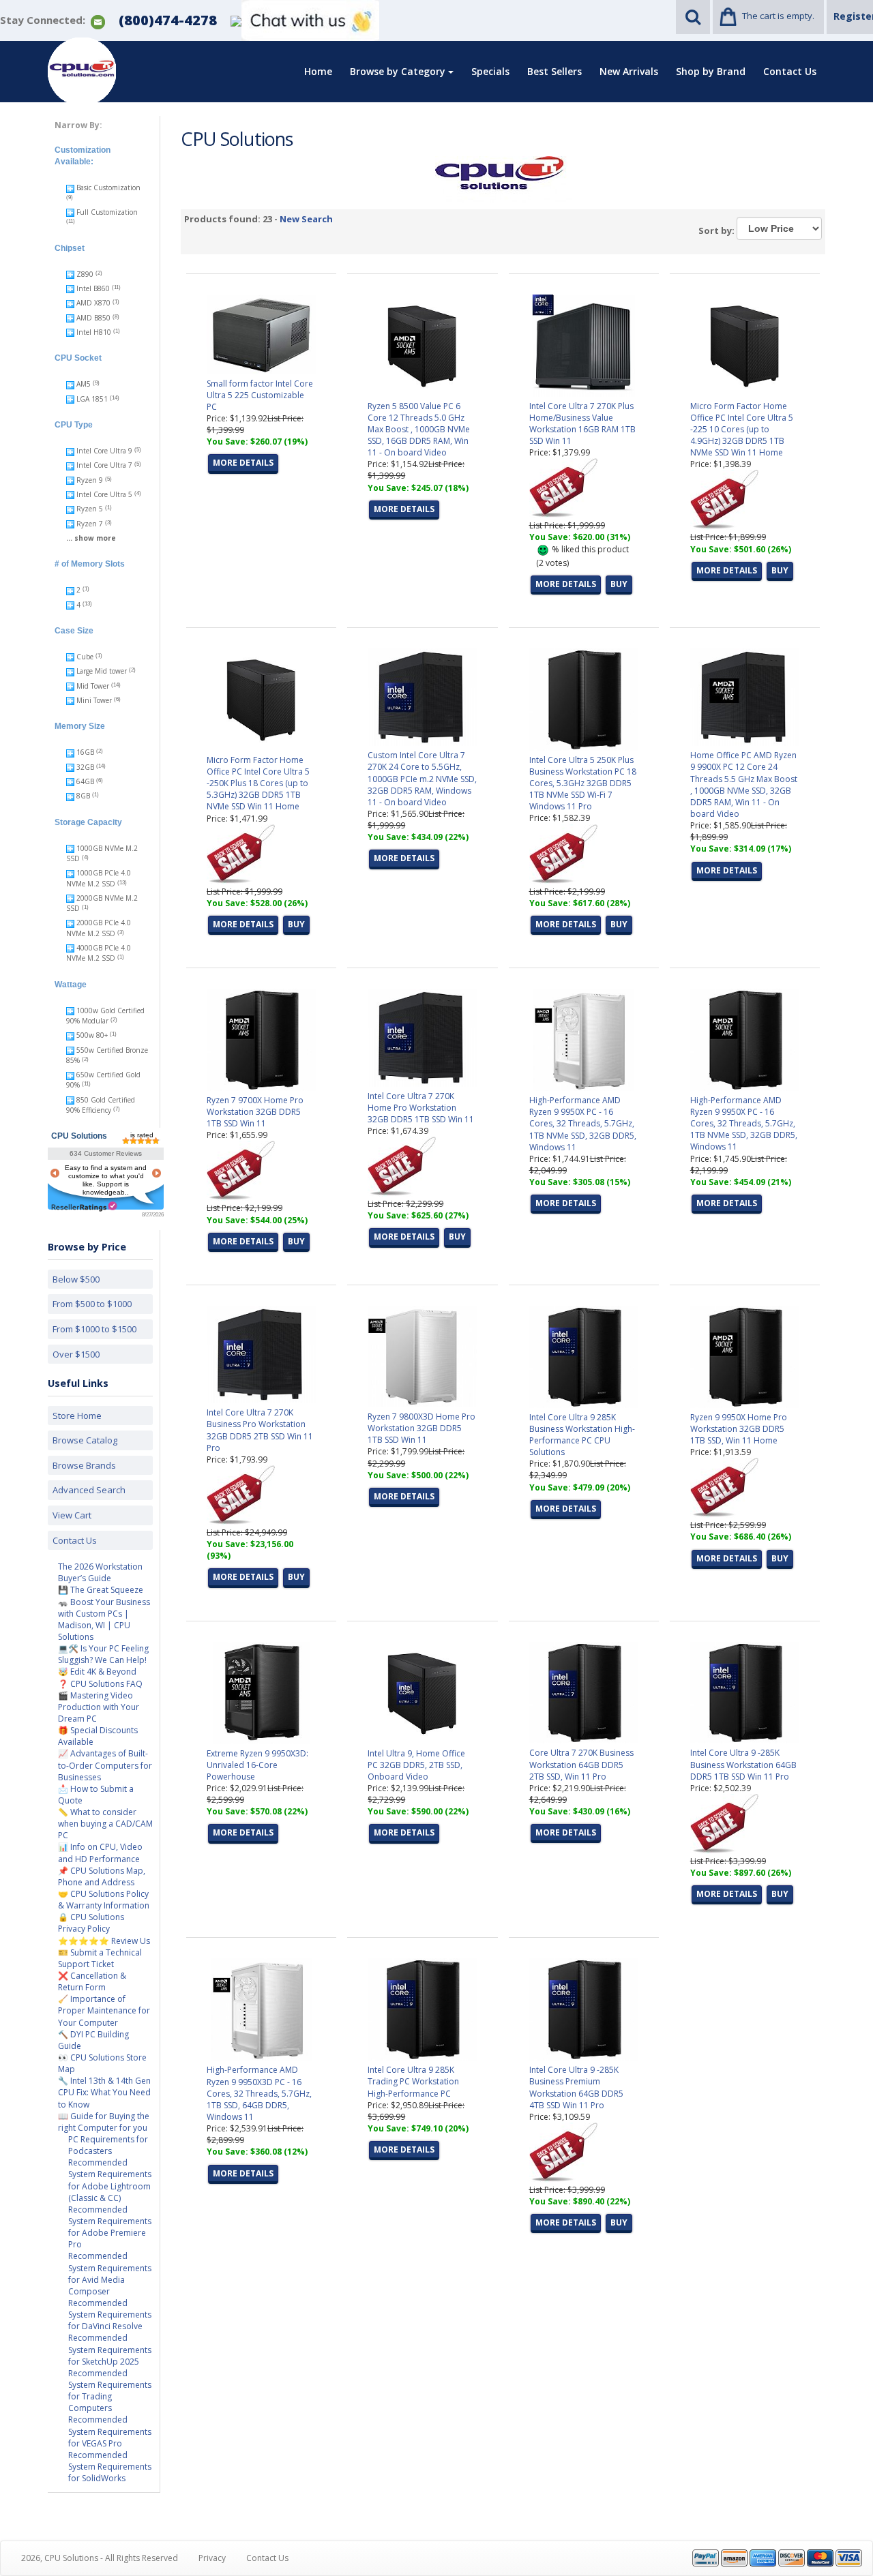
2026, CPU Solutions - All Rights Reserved (100, 2558)
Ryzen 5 (90, 509)
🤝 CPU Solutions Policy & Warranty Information (104, 1900)
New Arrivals (629, 71)
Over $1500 (76, 1354)
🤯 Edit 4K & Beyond (97, 1672)
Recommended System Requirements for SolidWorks (110, 2467)
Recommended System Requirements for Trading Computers (110, 2391)
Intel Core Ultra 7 (104, 465)
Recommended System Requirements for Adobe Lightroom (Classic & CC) (110, 2180)
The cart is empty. (778, 16)
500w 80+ (92, 1035)
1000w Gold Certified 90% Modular (105, 1016)
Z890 (85, 274)
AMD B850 (93, 318)
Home (318, 71)
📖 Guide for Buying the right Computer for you (104, 2122)
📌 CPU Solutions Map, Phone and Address (102, 1876)
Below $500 (76, 1279)
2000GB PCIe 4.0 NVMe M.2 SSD (99, 928)
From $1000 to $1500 (94, 1329)
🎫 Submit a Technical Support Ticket (100, 1958)
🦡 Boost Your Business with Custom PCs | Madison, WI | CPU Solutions (104, 1619)
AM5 (84, 384)
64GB (85, 781)
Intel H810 (94, 332)
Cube (85, 657)
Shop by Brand (711, 71)
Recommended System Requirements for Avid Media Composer (110, 2273)
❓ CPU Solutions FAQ (100, 1684)
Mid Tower (93, 686)
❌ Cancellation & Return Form (92, 1981)
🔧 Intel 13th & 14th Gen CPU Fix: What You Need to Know (104, 2092)
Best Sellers (554, 71)
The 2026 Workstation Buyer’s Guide (100, 1572)
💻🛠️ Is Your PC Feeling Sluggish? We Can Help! (103, 1654)
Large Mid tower (102, 671)
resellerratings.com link (84, 1207)
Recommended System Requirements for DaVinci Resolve (110, 2315)
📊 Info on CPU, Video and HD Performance (100, 1853)
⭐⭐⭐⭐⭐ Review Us (104, 1941)
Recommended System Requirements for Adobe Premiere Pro (110, 2227)
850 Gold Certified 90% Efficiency (101, 1105)
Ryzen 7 (90, 524)
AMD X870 (93, 303)
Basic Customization (107, 188)
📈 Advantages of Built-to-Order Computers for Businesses (105, 1765)
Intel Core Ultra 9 (104, 451)
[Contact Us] (98, 21)
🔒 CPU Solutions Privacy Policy (91, 1923)
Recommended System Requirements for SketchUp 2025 (110, 2349)
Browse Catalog (85, 1440)
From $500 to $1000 (92, 1304)
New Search (306, 219)
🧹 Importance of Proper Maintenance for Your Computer (104, 2010)
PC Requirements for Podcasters (108, 2145)
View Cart (72, 1515)
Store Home (77, 1416)
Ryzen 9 (90, 480)
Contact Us (790, 71)
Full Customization (106, 212)
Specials (490, 71)
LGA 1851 (92, 399)
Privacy (212, 2558)
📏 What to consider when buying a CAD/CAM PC (105, 1824)
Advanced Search (89, 1490)
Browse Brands (84, 1465)
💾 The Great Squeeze (101, 1590)
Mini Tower (94, 700)
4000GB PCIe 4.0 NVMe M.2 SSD (99, 953)
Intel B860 (93, 288)
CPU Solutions (79, 1136)
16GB (85, 752)
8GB (83, 796)
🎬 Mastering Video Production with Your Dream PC (99, 1707)
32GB (85, 767)
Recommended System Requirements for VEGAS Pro (110, 2431)
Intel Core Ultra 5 (104, 494)
